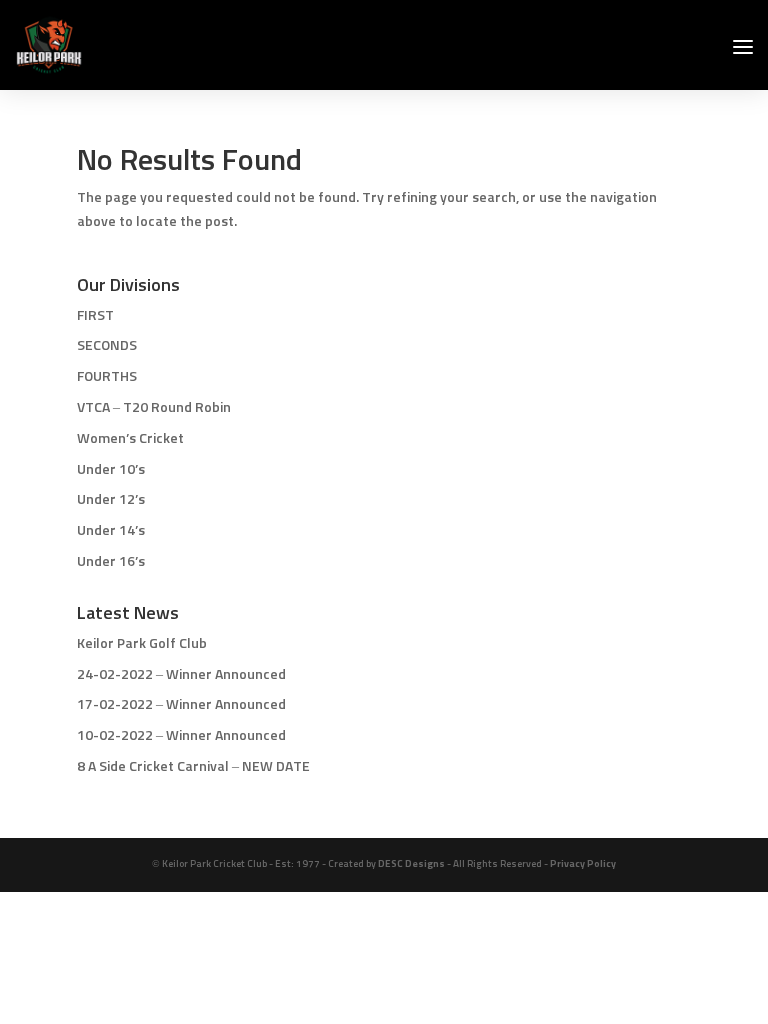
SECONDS (107, 346)
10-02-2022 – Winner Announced (181, 736)
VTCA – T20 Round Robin (154, 408)
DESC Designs (411, 864)
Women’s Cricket (130, 439)
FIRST (95, 316)
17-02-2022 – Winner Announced (181, 705)
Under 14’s (111, 531)
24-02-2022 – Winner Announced (181, 675)
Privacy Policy (583, 864)
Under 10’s (111, 470)
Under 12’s (111, 500)
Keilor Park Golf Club (142, 644)
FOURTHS (107, 377)
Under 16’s (111, 562)
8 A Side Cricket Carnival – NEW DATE (193, 767)
